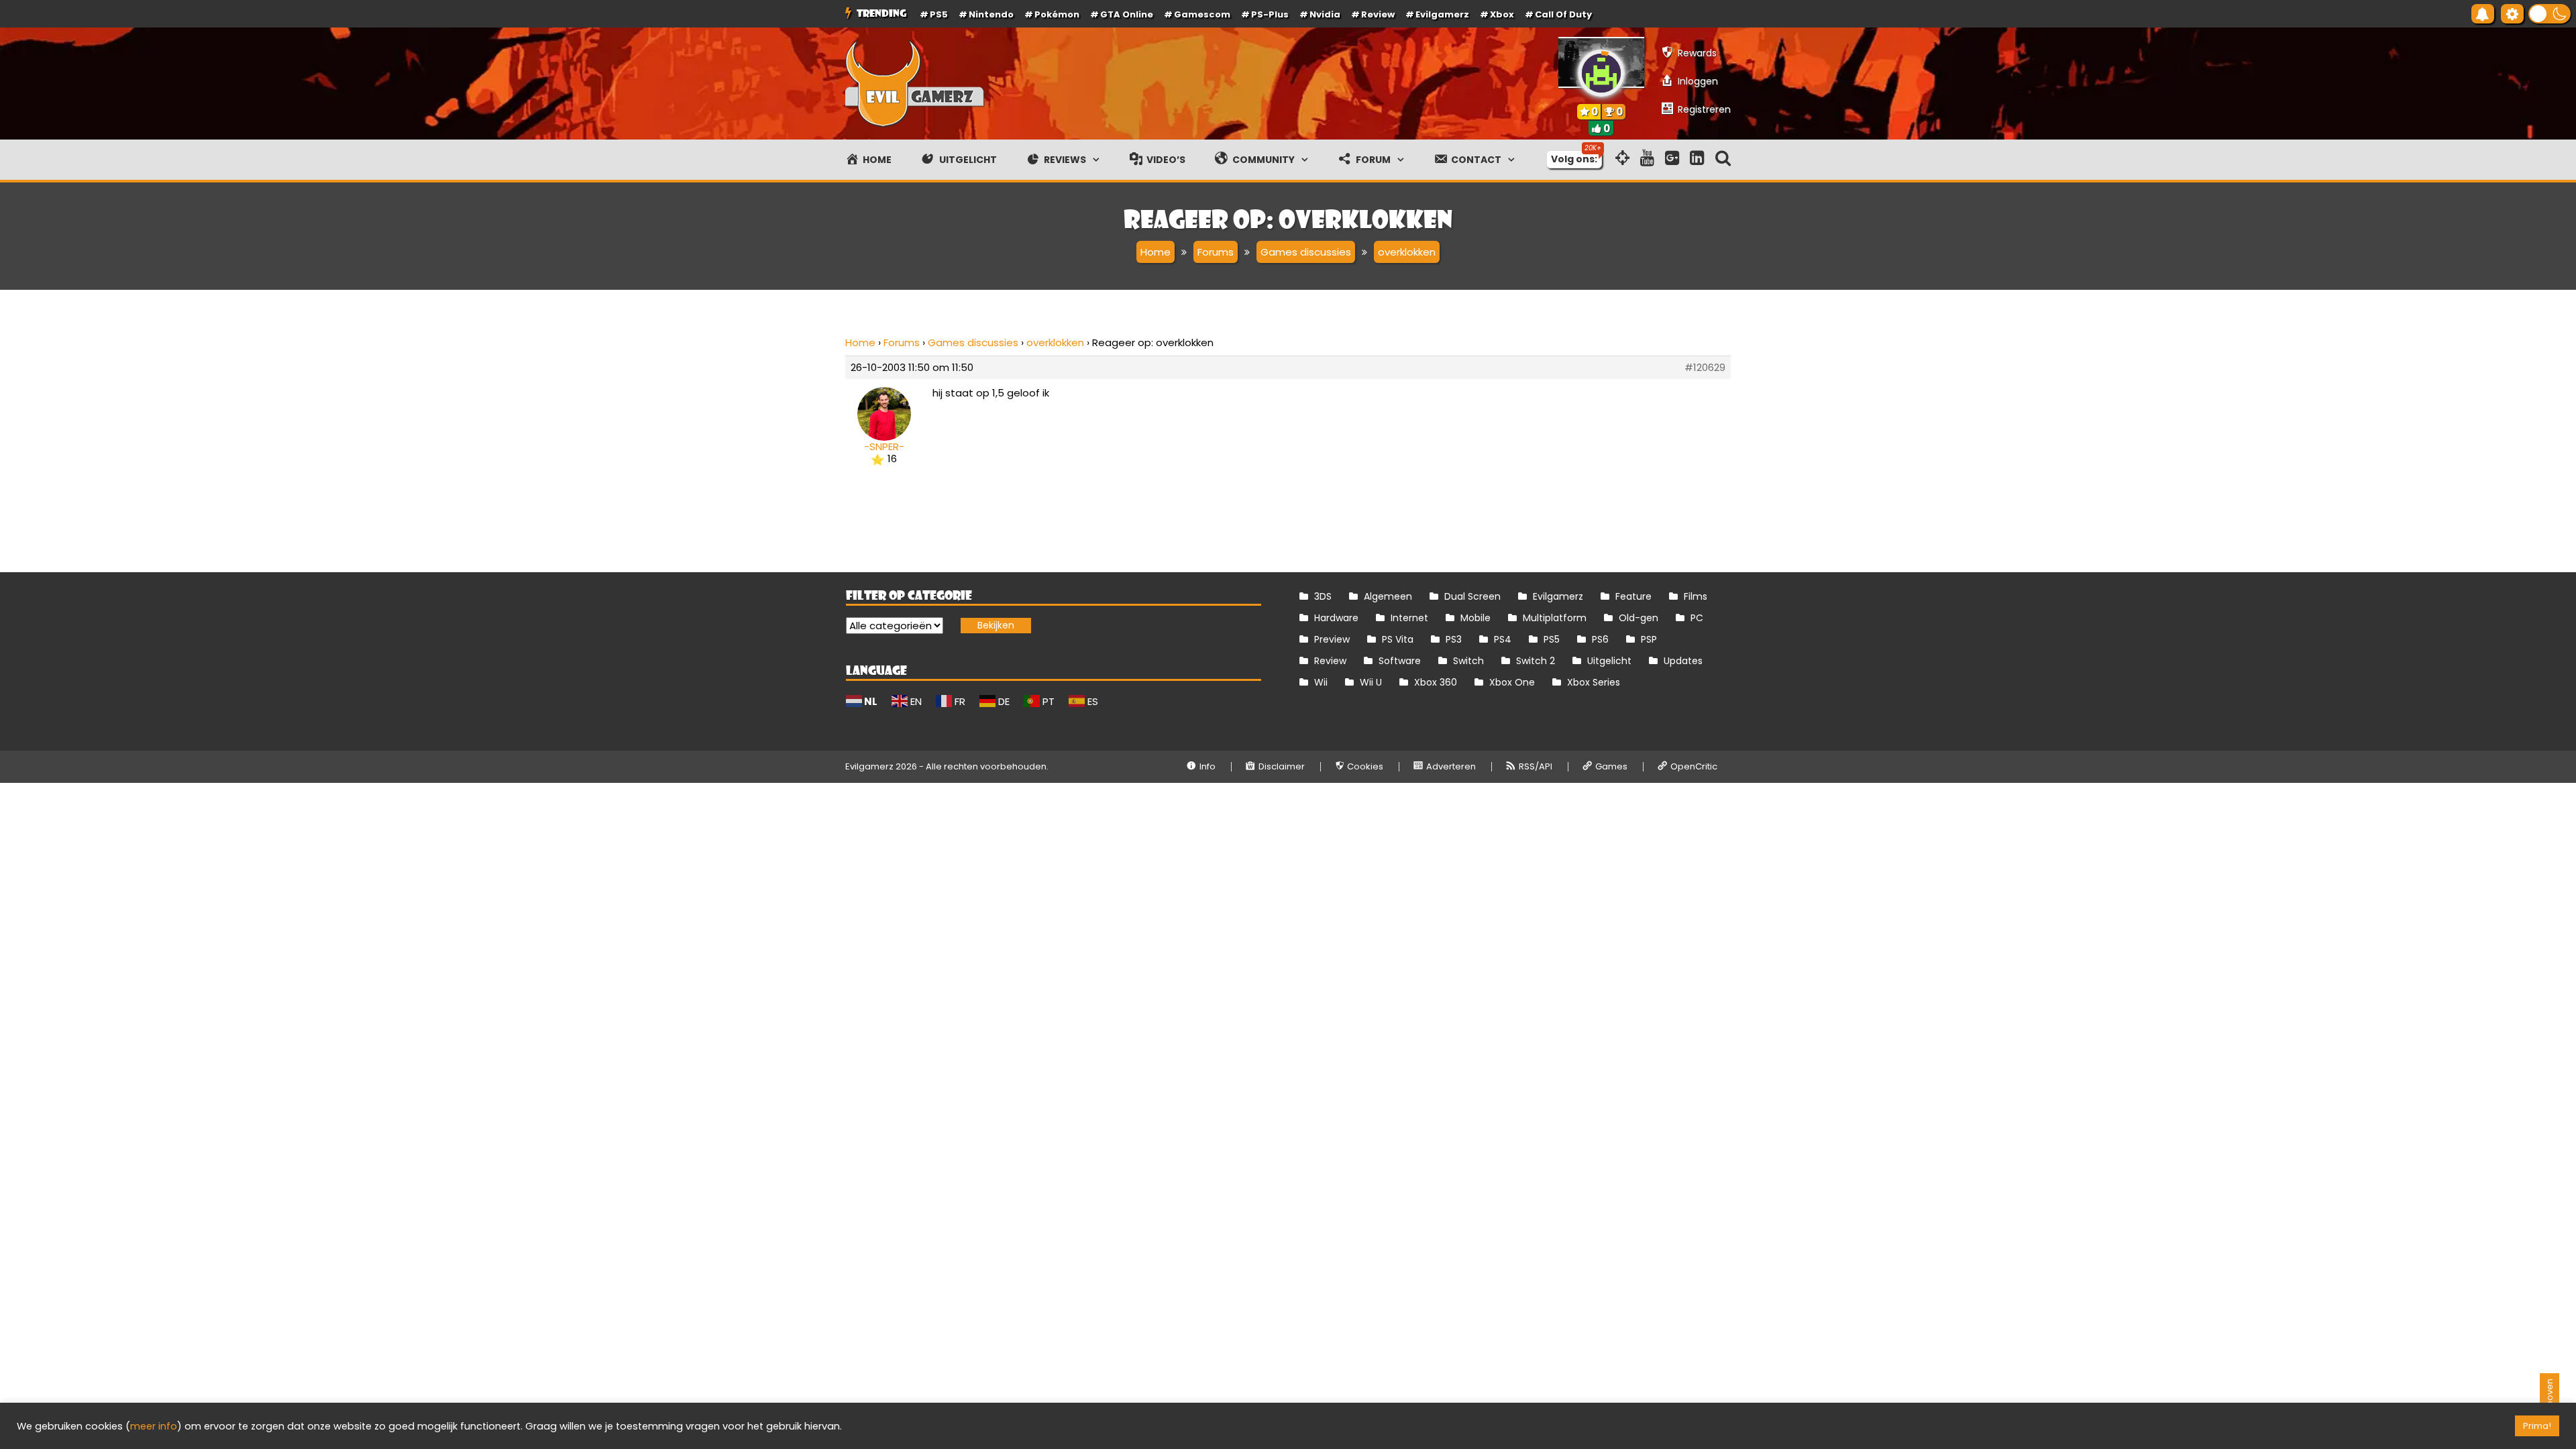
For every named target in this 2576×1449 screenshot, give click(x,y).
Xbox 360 (1436, 682)
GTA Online (1127, 14)
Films (1696, 596)
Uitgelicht (1609, 661)
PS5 (939, 14)
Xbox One (1512, 682)
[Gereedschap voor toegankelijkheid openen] (2512, 14)
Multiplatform (1555, 618)
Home (860, 342)
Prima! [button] (2537, 1426)
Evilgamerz (1442, 14)
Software (1400, 661)
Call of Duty (1563, 14)
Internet (1409, 618)
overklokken (1055, 342)
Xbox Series (1594, 682)
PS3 (1454, 639)
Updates (1683, 661)
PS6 (1600, 639)
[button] (2550, 14)
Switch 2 (1536, 661)
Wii (1321, 682)
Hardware (1336, 618)
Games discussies (973, 342)
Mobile (1475, 618)
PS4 (1503, 639)
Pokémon (1057, 14)
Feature (1633, 596)
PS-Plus (1270, 14)
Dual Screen (1472, 596)
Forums (902, 342)
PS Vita (1398, 639)
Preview (1332, 639)
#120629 (1705, 368)
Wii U (1371, 682)
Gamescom (1202, 14)
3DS (1323, 596)
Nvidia (1325, 14)
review (1378, 14)
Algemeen (1388, 596)
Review (1330, 661)
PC (1697, 618)
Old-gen (1639, 618)
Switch (1468, 661)
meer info (154, 1426)
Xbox (1502, 14)
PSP (1649, 639)
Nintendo (991, 14)
